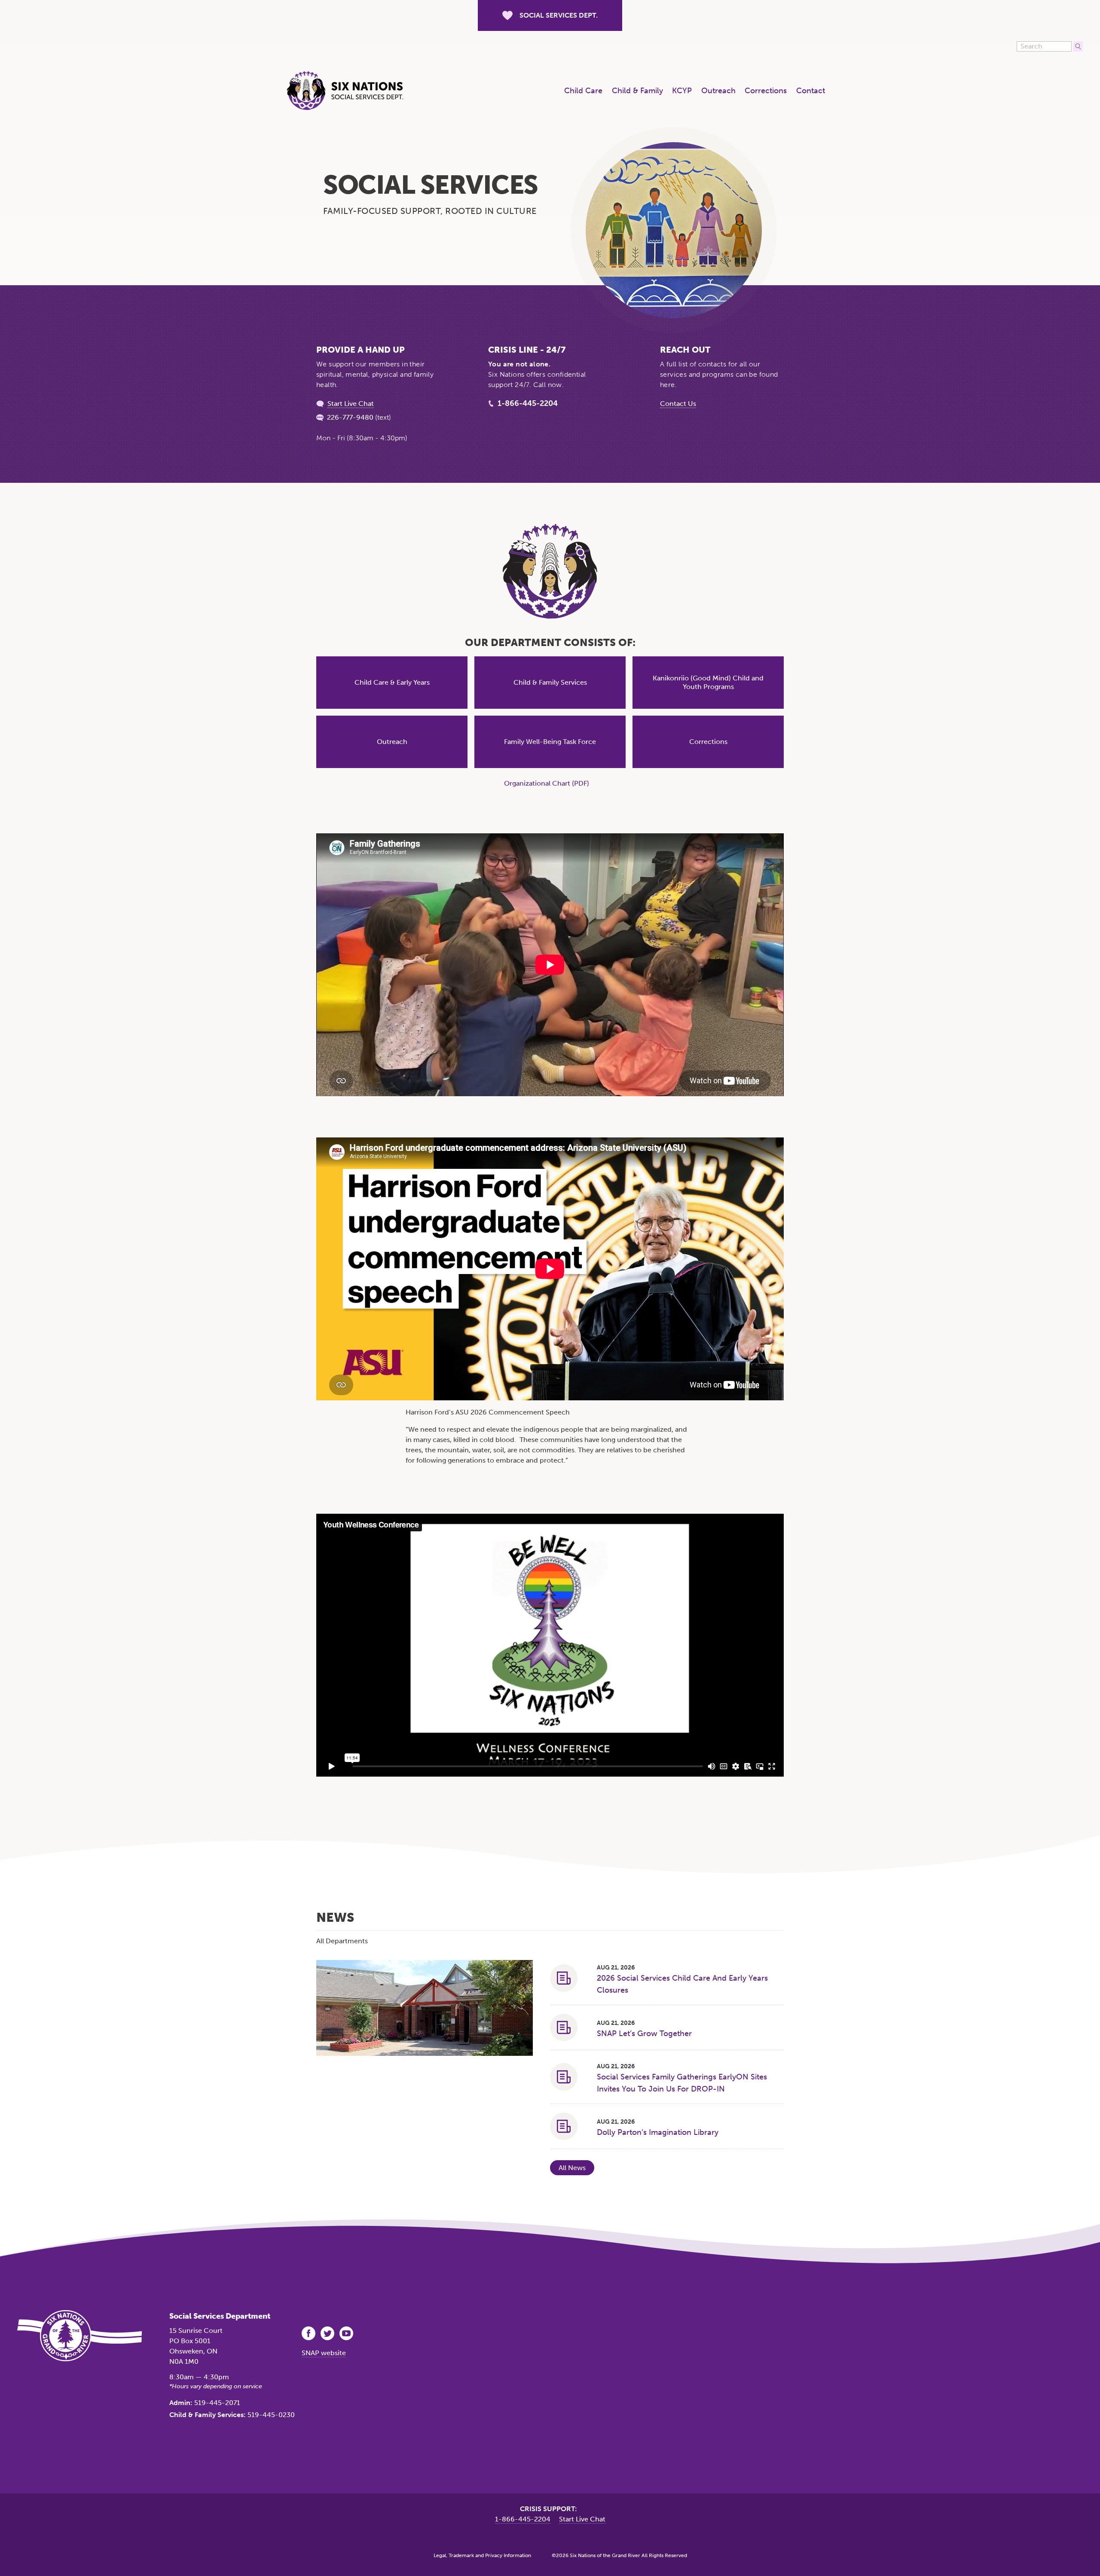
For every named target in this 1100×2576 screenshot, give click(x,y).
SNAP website (324, 2353)
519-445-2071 (217, 2403)
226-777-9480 (350, 417)
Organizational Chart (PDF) (547, 783)
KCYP (682, 91)
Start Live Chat (351, 404)
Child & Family (637, 91)
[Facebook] (309, 2333)
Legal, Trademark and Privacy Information (482, 2555)
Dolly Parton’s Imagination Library (658, 2132)
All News (572, 2168)
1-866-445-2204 (528, 403)
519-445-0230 (271, 2415)
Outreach (718, 91)
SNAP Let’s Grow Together (644, 2033)
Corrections (766, 91)
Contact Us (678, 404)
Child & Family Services (550, 682)
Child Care (583, 91)
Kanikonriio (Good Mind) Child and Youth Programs (708, 682)
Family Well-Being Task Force (550, 742)
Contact (811, 91)
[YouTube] (347, 2333)
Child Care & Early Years (392, 682)
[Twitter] (328, 2333)
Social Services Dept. (559, 15)
